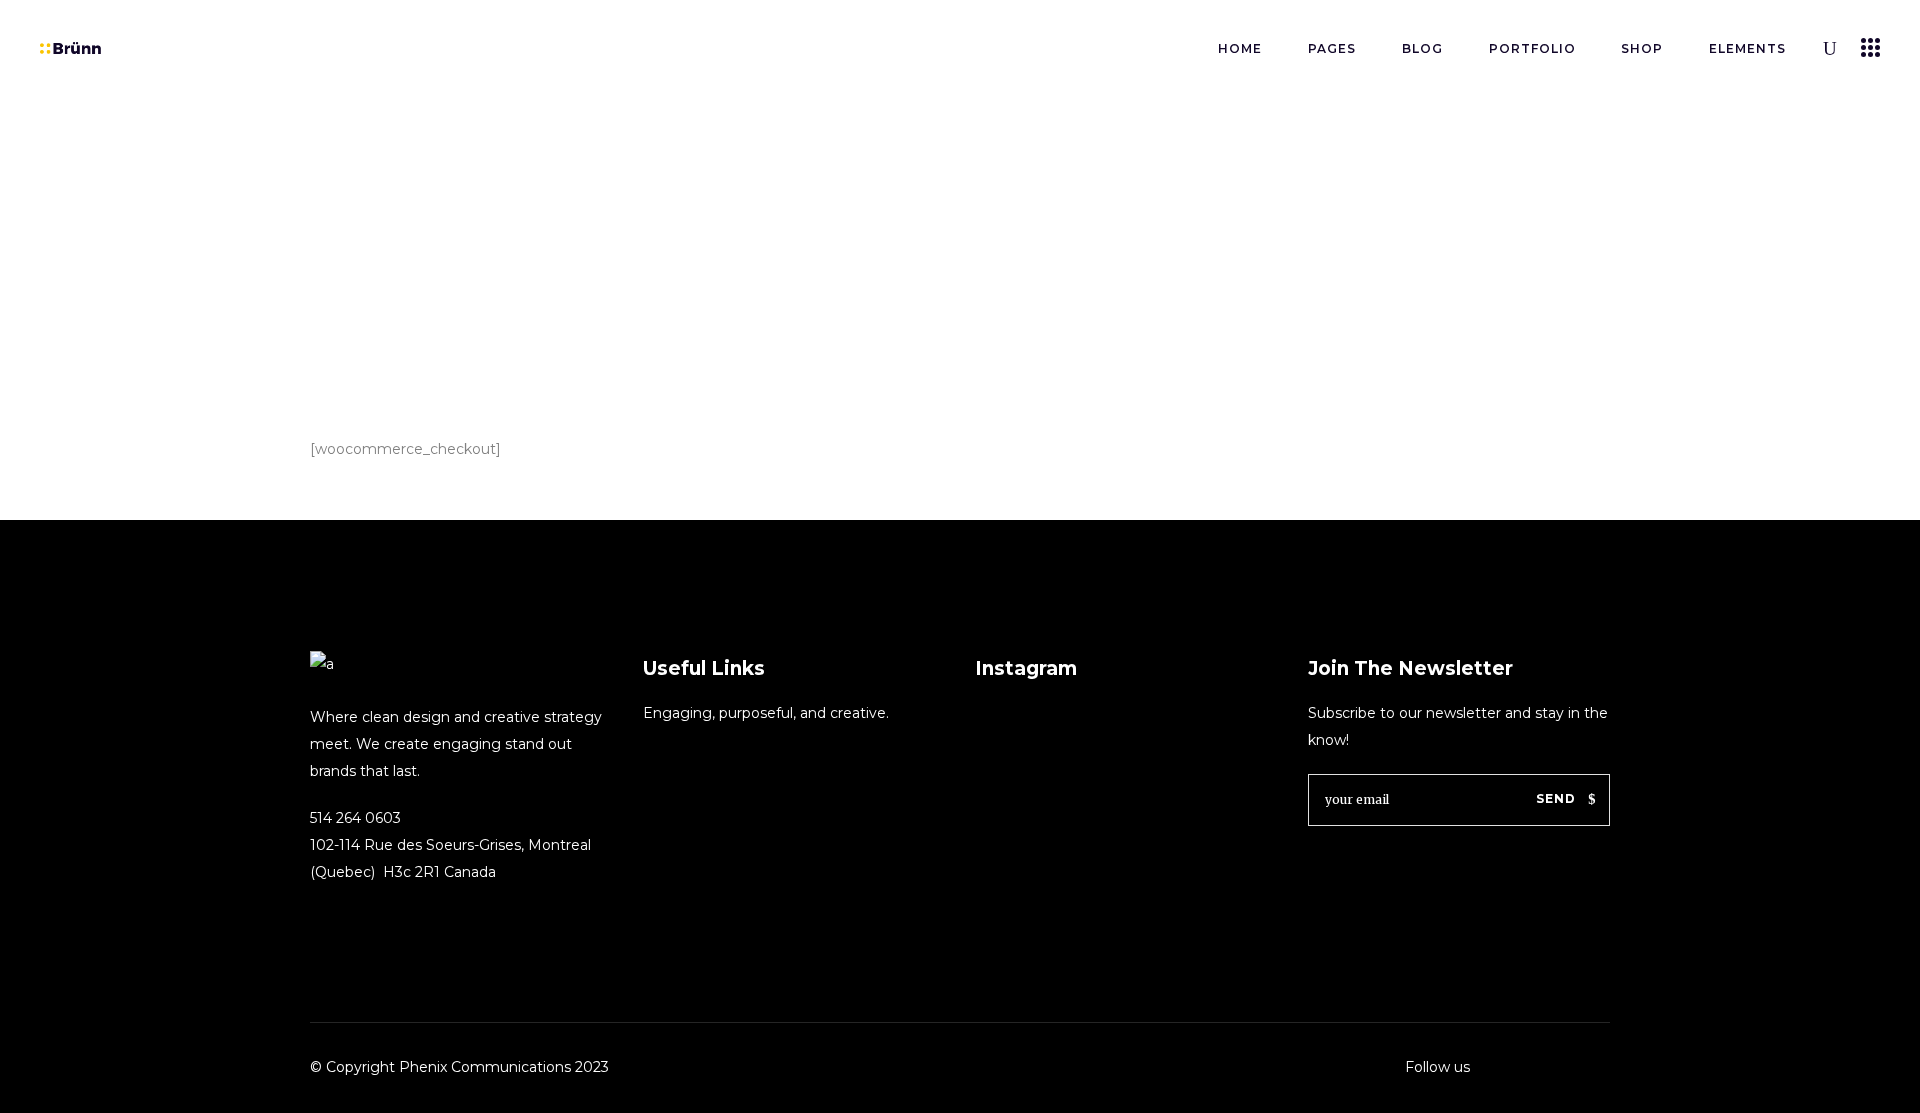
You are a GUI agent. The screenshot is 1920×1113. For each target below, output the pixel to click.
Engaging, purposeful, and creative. (766, 713)
